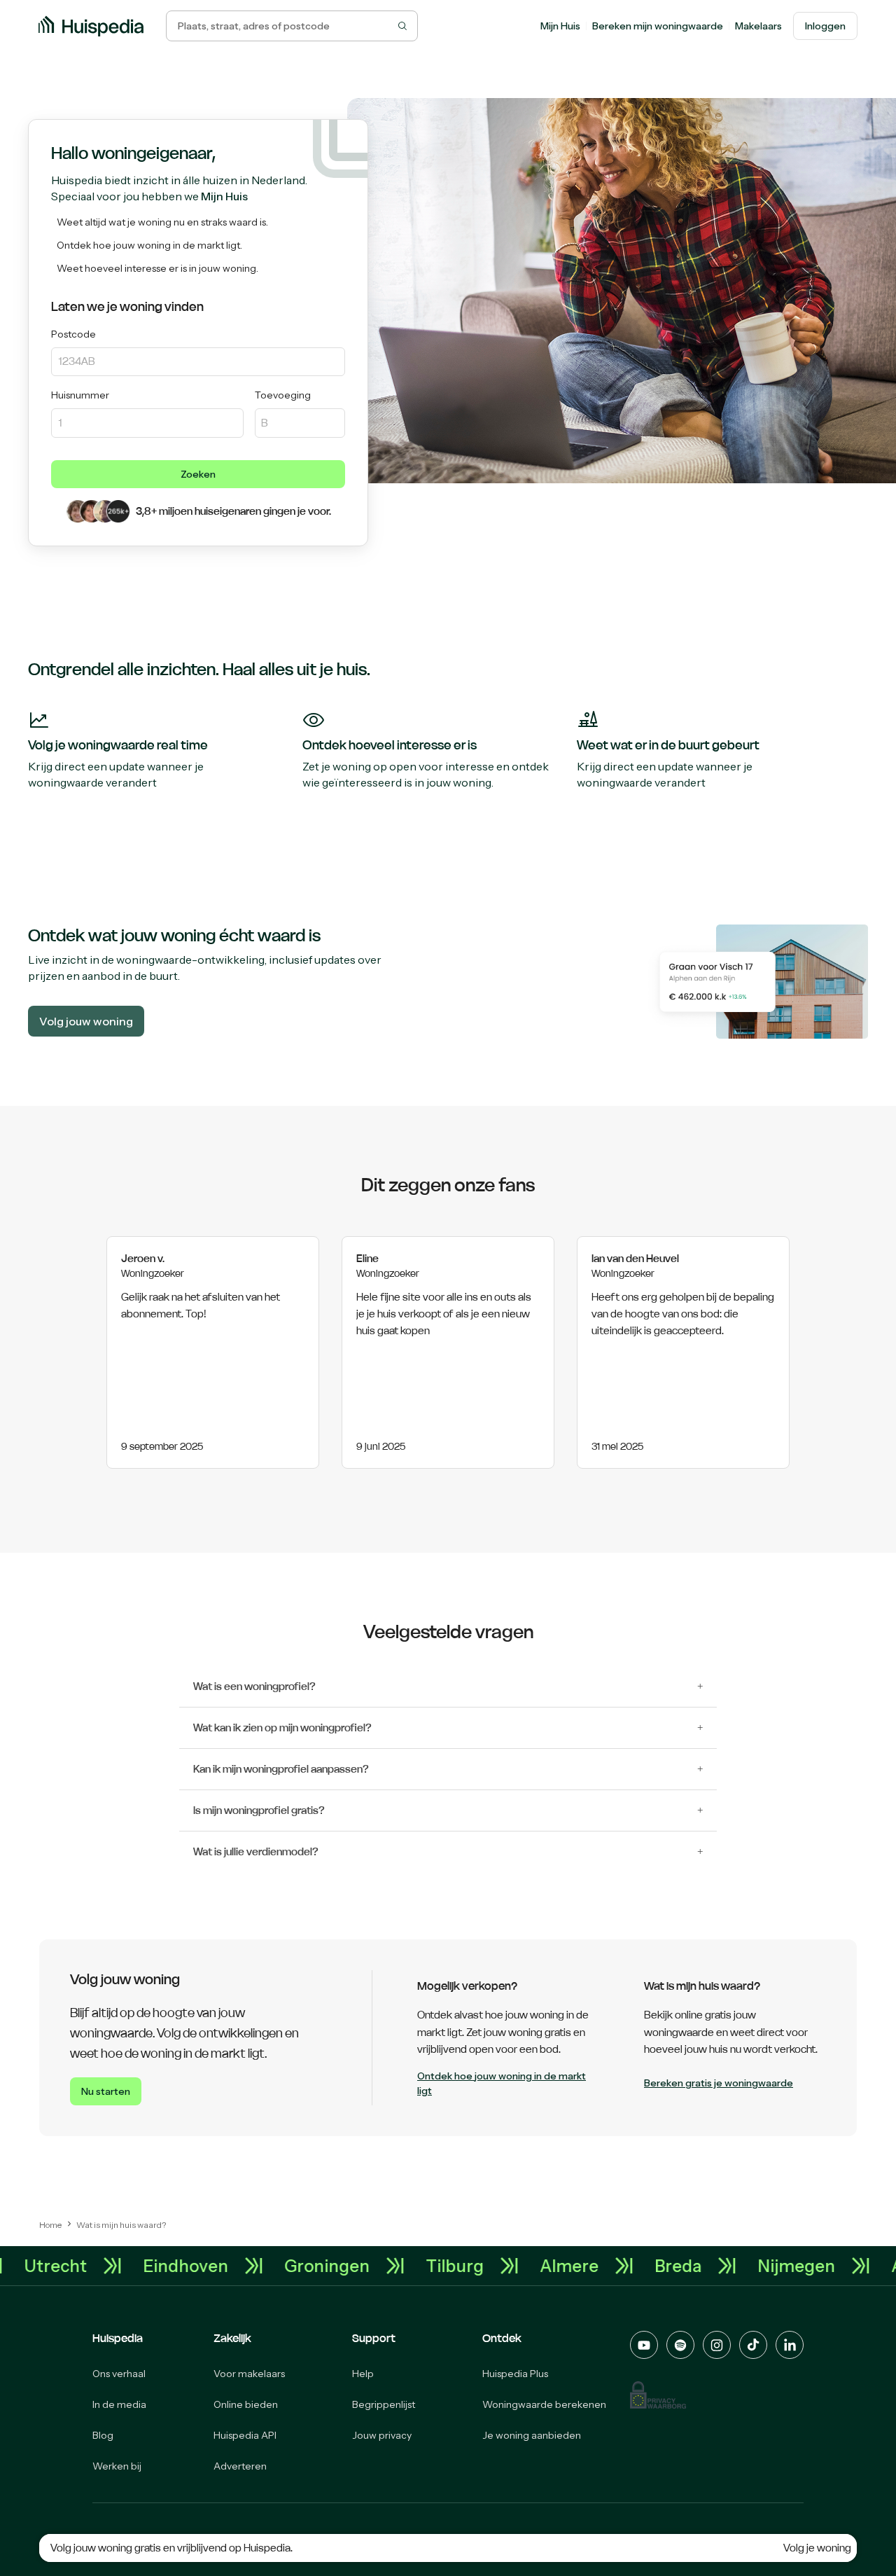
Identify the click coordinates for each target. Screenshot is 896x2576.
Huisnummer (80, 395)
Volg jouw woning (86, 1021)
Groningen (355, 2266)
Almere (597, 2266)
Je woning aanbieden (532, 2435)
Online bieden (246, 2404)
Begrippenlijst (384, 2404)
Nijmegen (824, 2266)
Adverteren (240, 2466)
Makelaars (758, 26)
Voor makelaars (249, 2374)
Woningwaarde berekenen (544, 2404)
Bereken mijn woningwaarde (658, 26)
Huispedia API (245, 2435)
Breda (706, 2266)
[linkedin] (790, 2345)
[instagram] (717, 2345)
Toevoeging (283, 395)
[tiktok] (753, 2345)
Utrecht (83, 2266)
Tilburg (483, 2266)
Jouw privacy (382, 2435)
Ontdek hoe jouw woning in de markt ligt (502, 2083)
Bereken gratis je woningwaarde (719, 2083)
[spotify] (680, 2345)
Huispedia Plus (515, 2374)
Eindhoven (213, 2266)
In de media (119, 2404)
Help (363, 2374)
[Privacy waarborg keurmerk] (658, 2395)
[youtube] (644, 2345)
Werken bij (117, 2466)
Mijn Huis (560, 26)
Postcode (73, 334)
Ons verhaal (119, 2374)
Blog (103, 2435)
